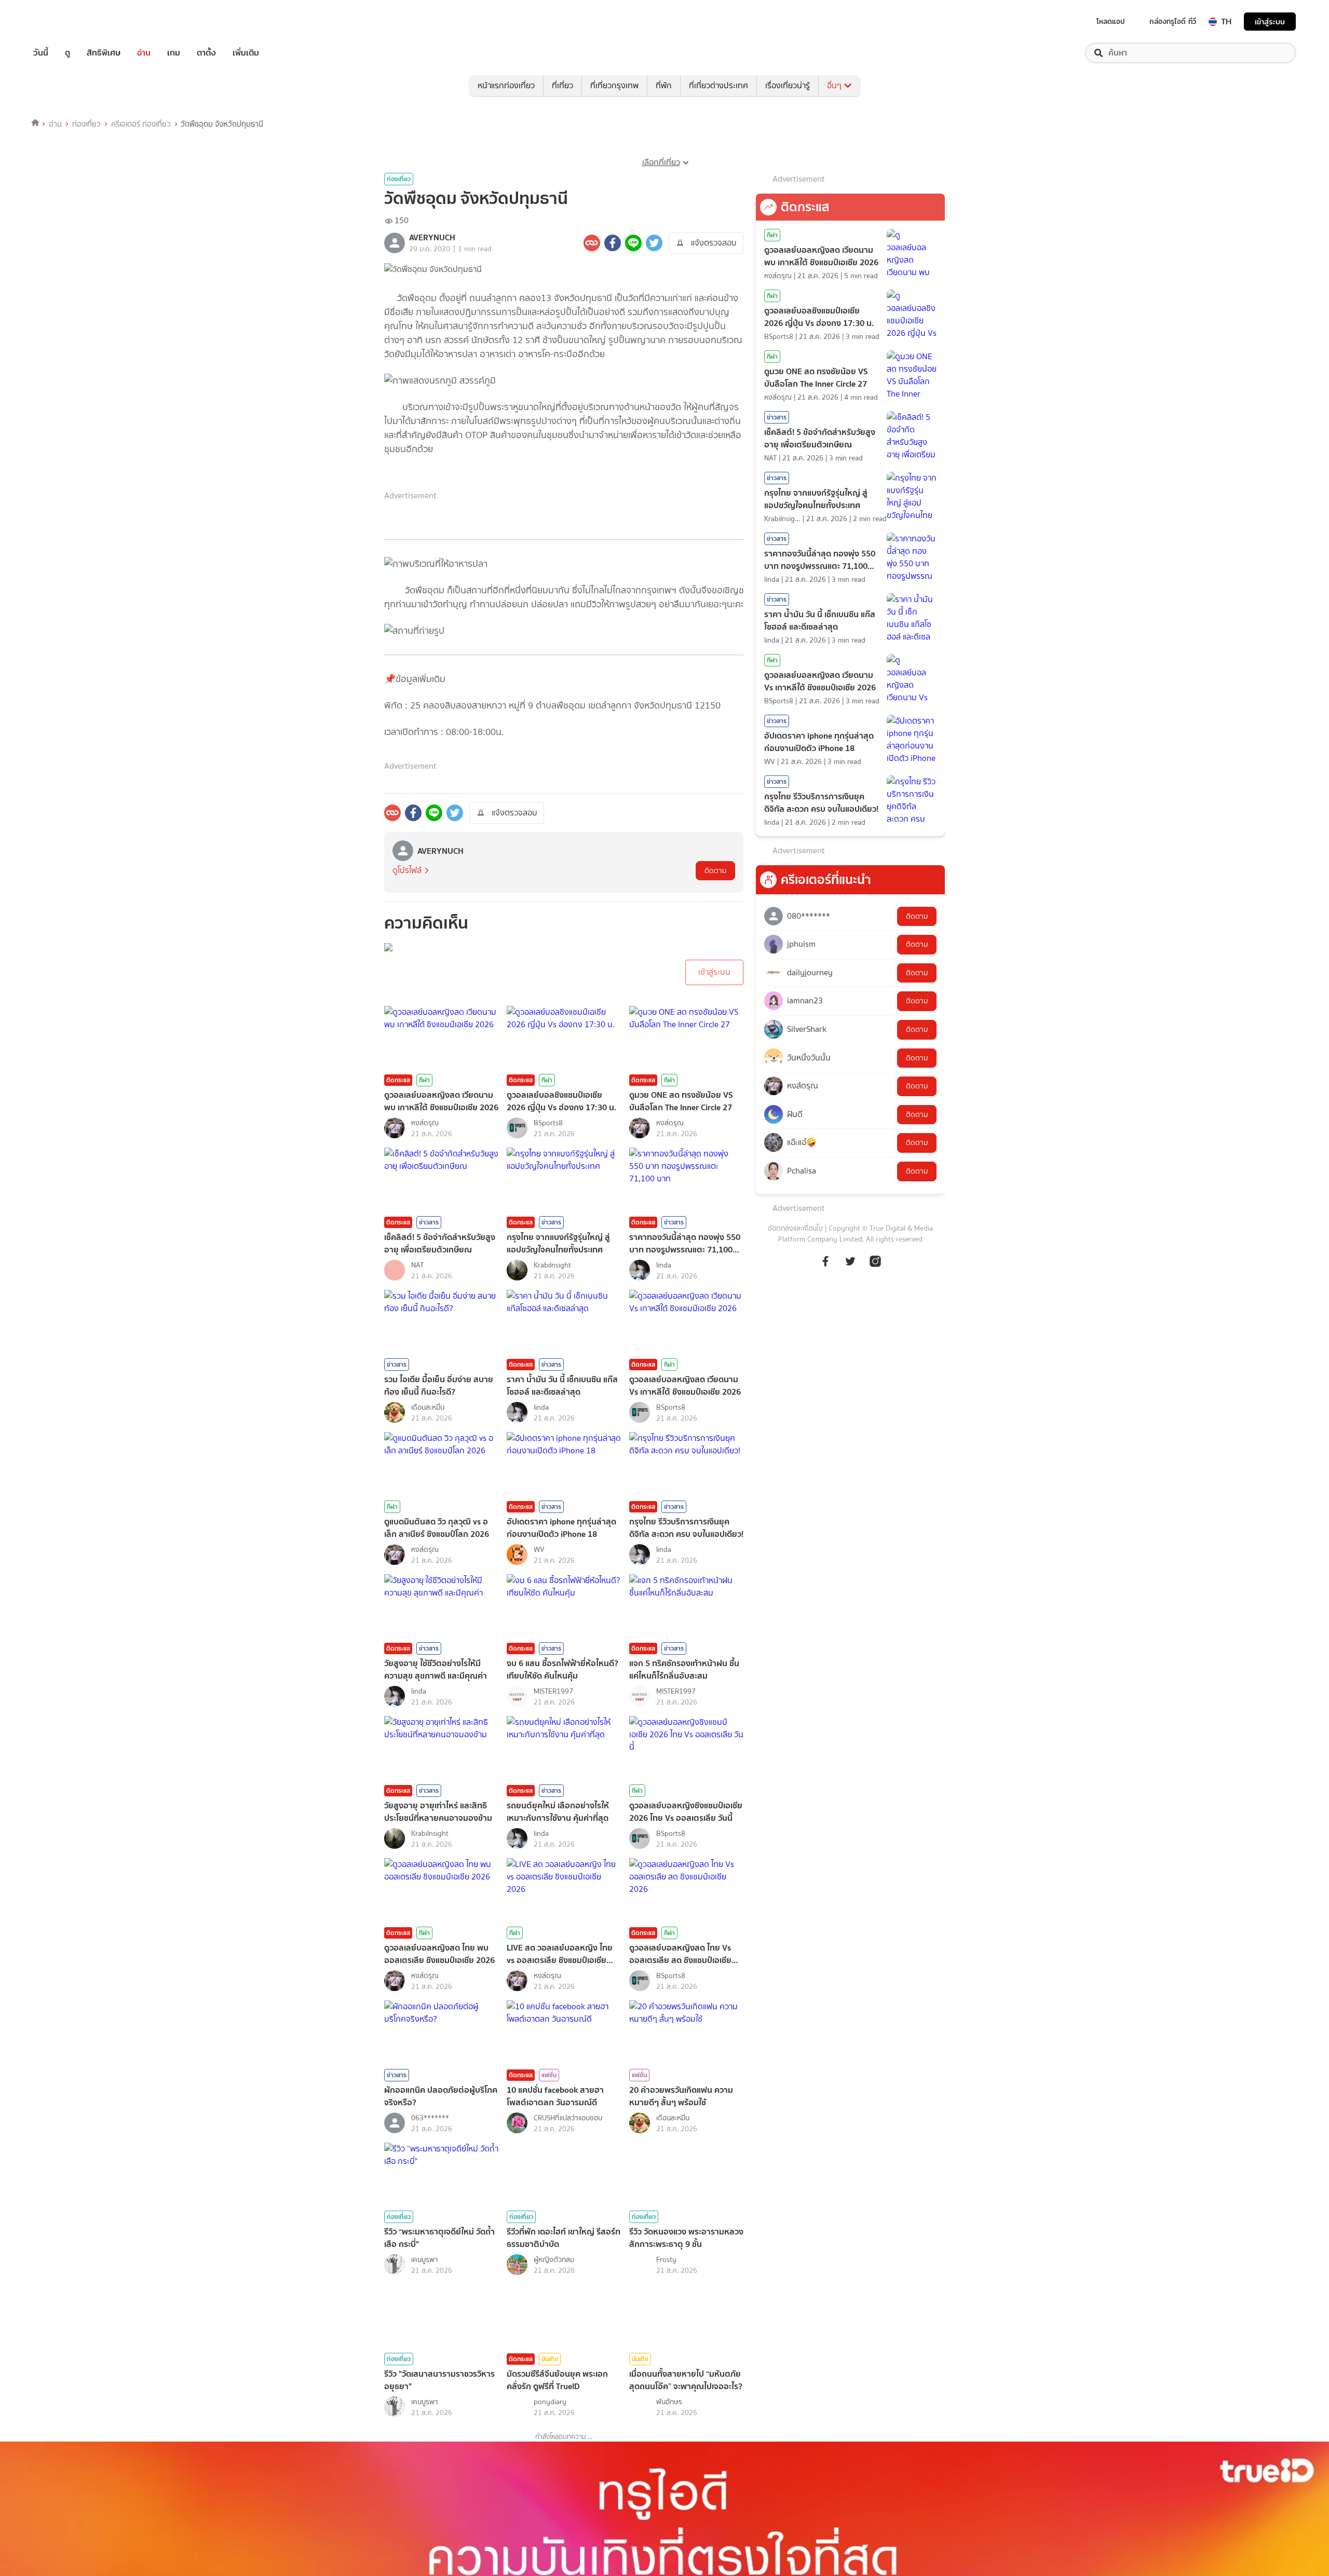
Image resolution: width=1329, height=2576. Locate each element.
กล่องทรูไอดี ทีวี (1173, 21)
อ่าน (144, 53)
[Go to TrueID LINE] (875, 1260)
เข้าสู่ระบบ (1270, 22)
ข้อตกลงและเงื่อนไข (795, 1228)
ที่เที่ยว (562, 85)
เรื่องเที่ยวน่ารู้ (788, 85)
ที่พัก (664, 85)
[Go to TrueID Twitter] (850, 1260)
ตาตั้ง (206, 53)
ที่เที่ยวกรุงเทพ (614, 85)
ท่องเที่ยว (86, 124)
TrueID (64, 22)
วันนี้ (41, 53)
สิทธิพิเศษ (104, 53)
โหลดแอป (1111, 21)
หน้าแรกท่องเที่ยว (506, 85)
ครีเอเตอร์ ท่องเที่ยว (141, 124)
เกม (174, 53)
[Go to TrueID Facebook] (825, 1260)
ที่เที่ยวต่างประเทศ (718, 85)
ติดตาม (715, 871)
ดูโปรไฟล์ (407, 870)
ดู (67, 53)
